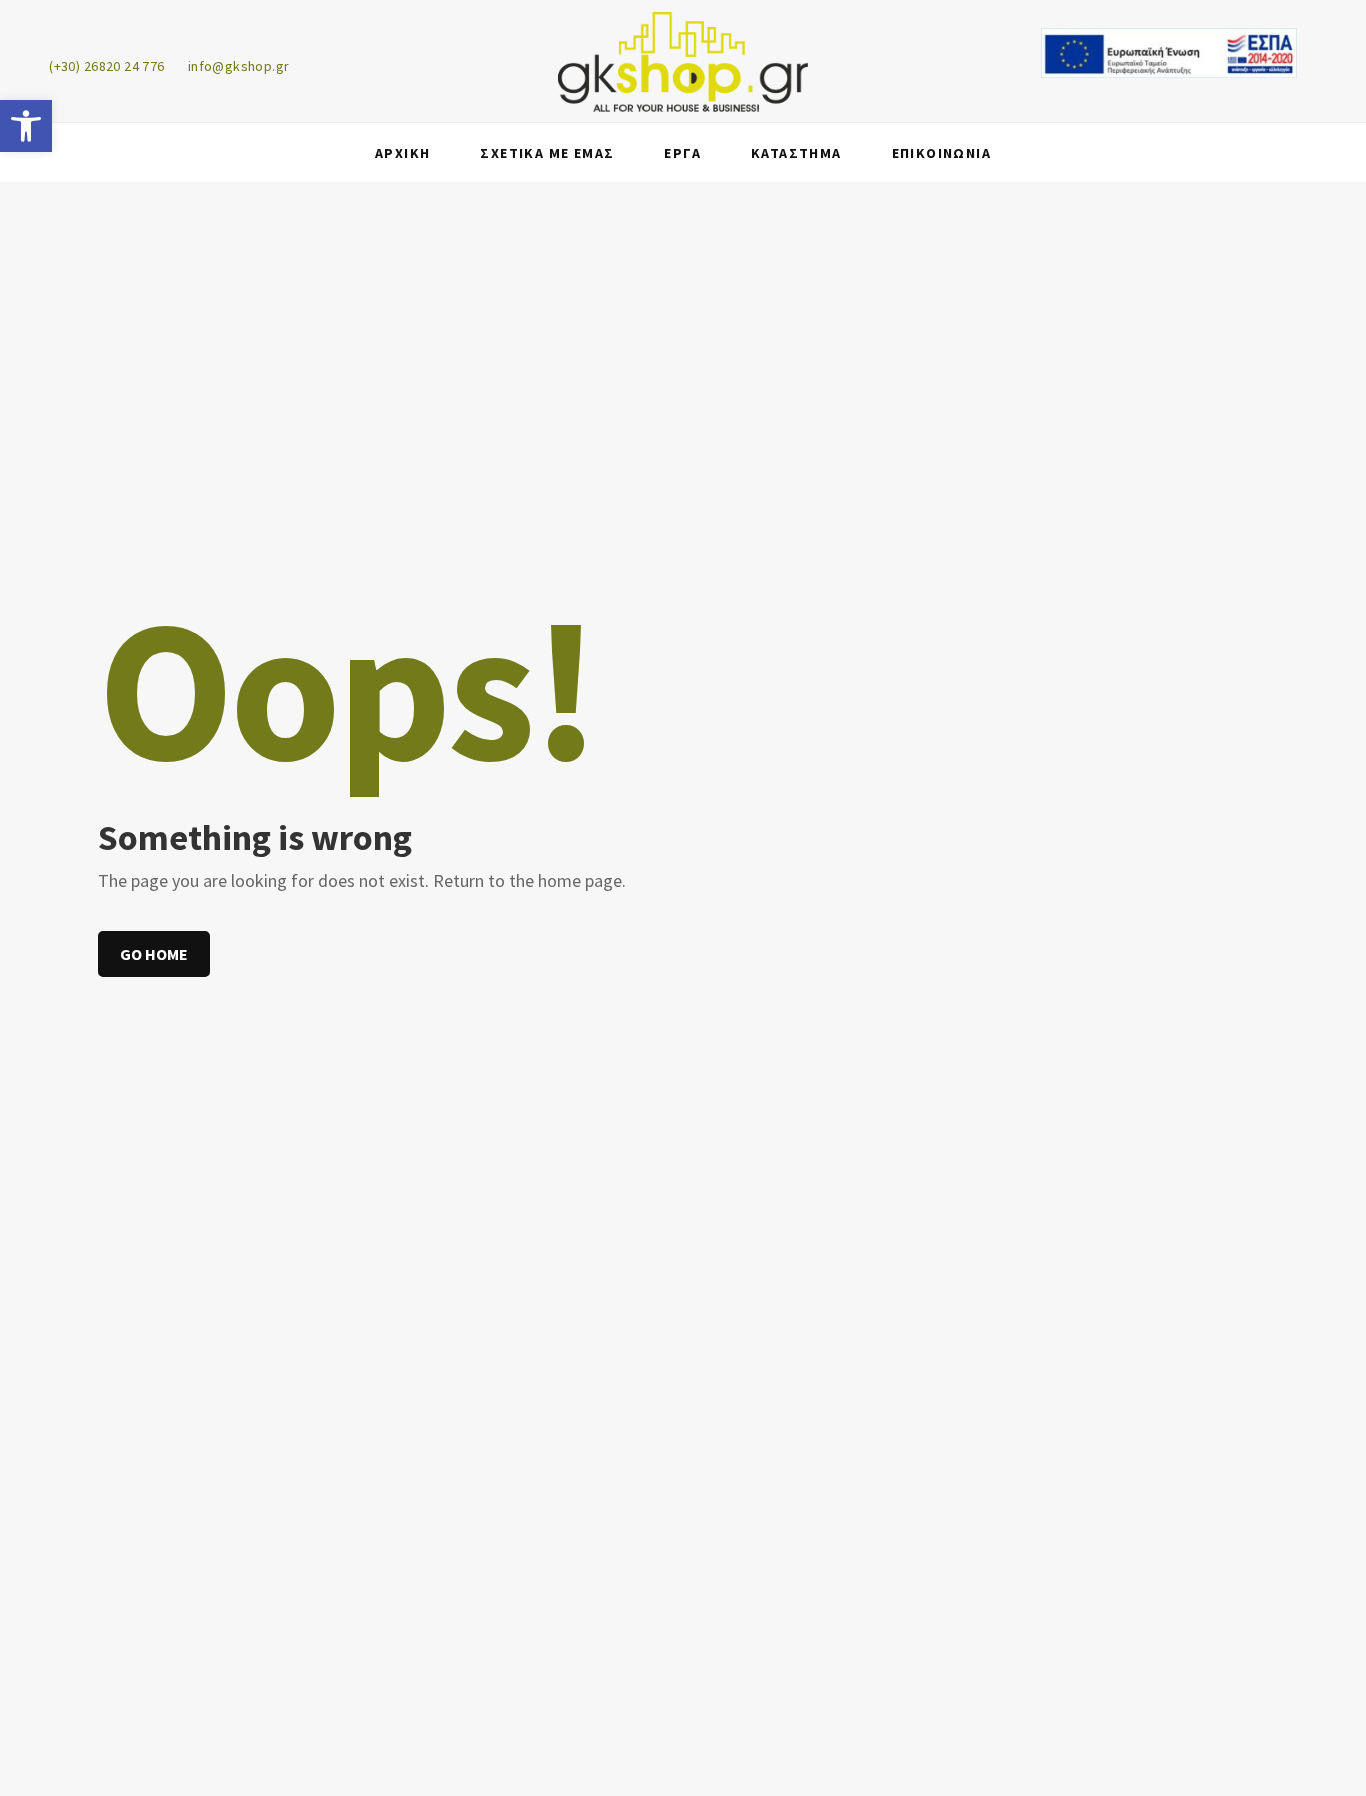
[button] (26, 126)
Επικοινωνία (941, 153)
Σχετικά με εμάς (547, 153)
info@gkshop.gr (239, 66)
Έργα (682, 153)
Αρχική (402, 153)
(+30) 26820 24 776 (107, 66)
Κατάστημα (796, 153)
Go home (154, 954)
